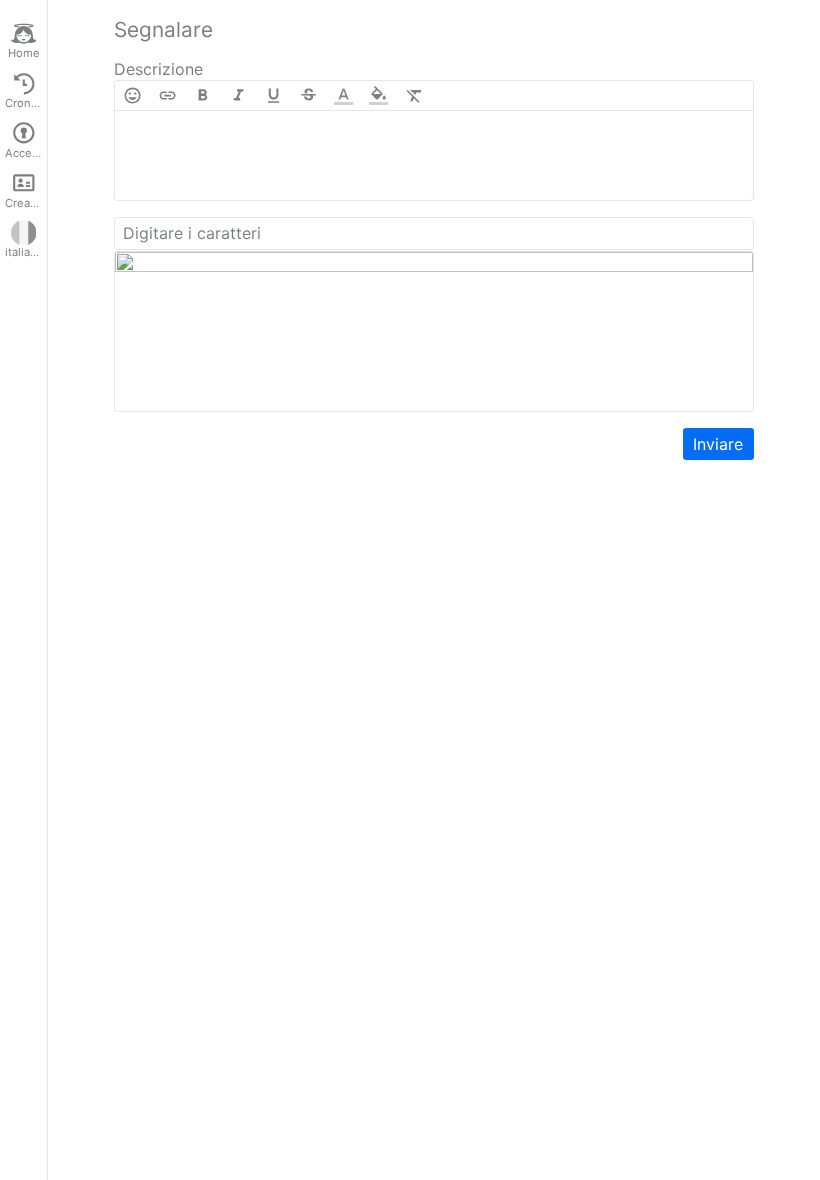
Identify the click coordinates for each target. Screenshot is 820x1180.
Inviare (718, 444)
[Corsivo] (238, 95)
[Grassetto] (202, 95)
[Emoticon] (132, 95)
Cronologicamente (26, 103)
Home (24, 53)
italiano (24, 252)
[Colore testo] (343, 95)
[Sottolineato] (273, 95)
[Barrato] (308, 95)
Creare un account (26, 203)
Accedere (26, 153)
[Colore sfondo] (378, 95)
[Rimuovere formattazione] (414, 95)
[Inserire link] (167, 95)
